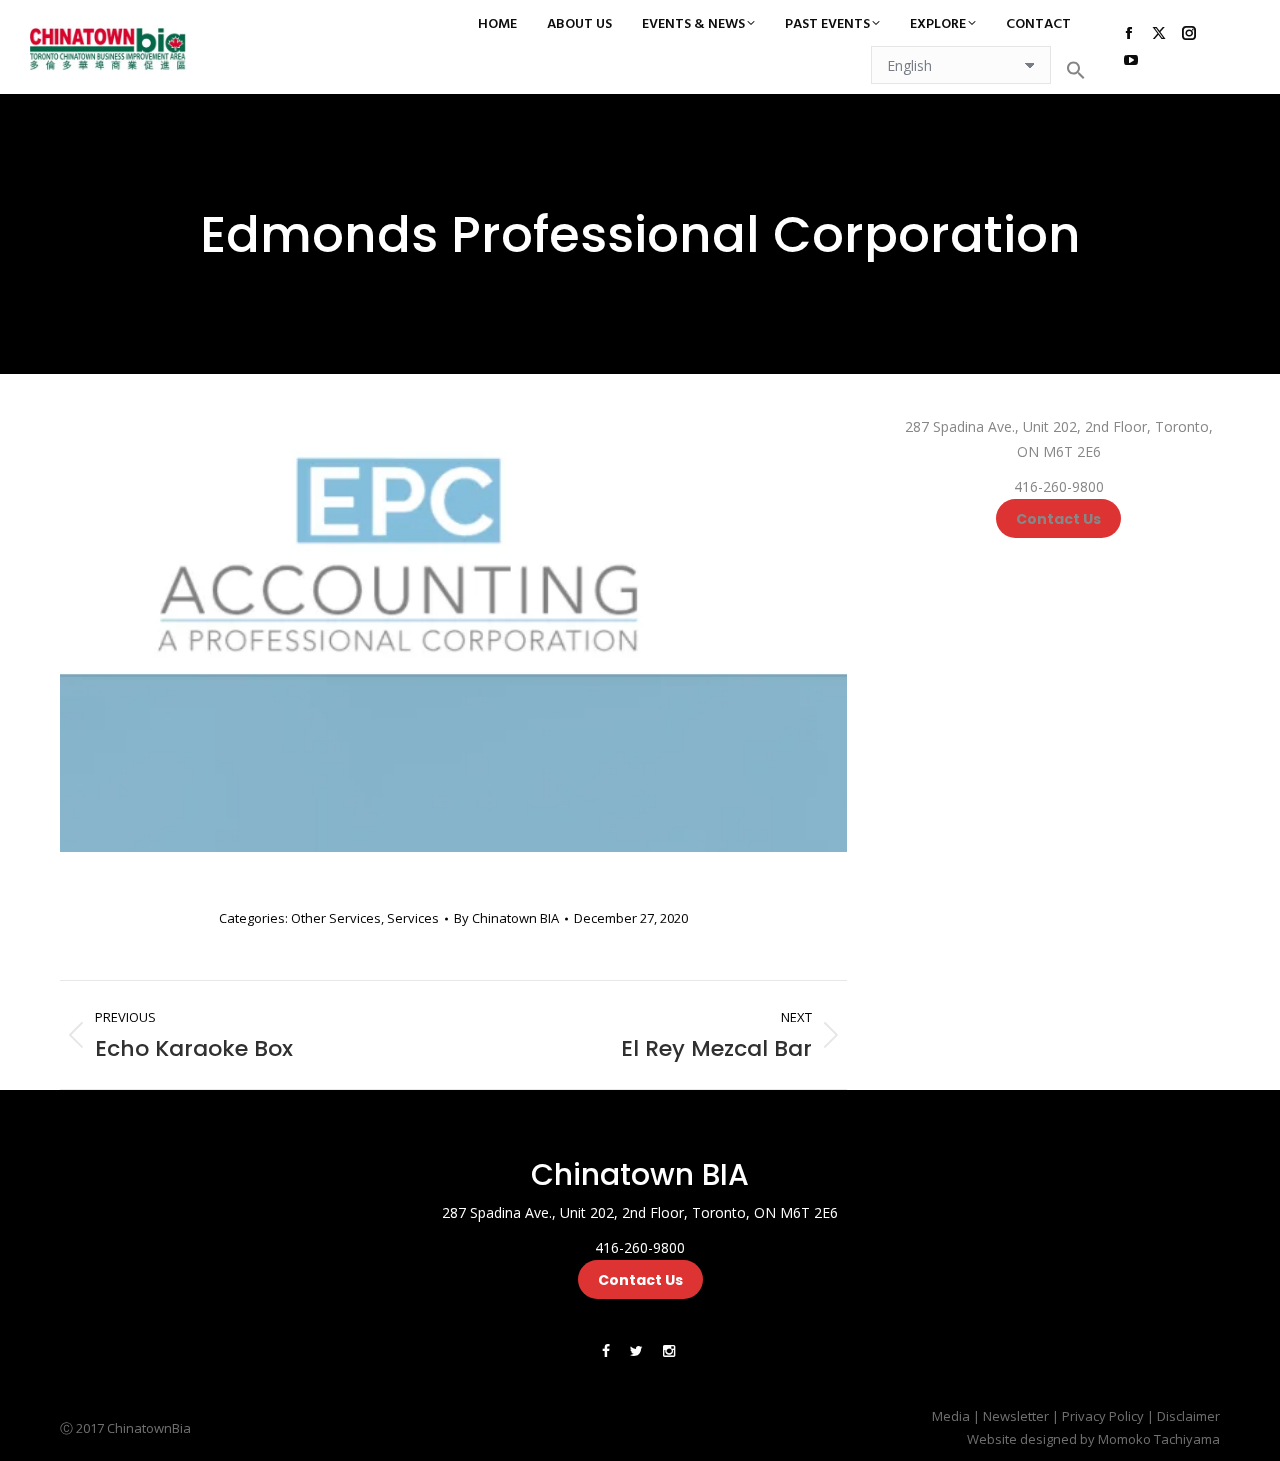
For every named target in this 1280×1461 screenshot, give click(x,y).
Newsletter (1016, 1416)
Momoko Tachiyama (1159, 1439)
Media (951, 1416)
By (506, 918)
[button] (1076, 70)
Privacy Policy (1103, 1416)
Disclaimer (1188, 1416)
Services (413, 918)
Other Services (336, 918)
